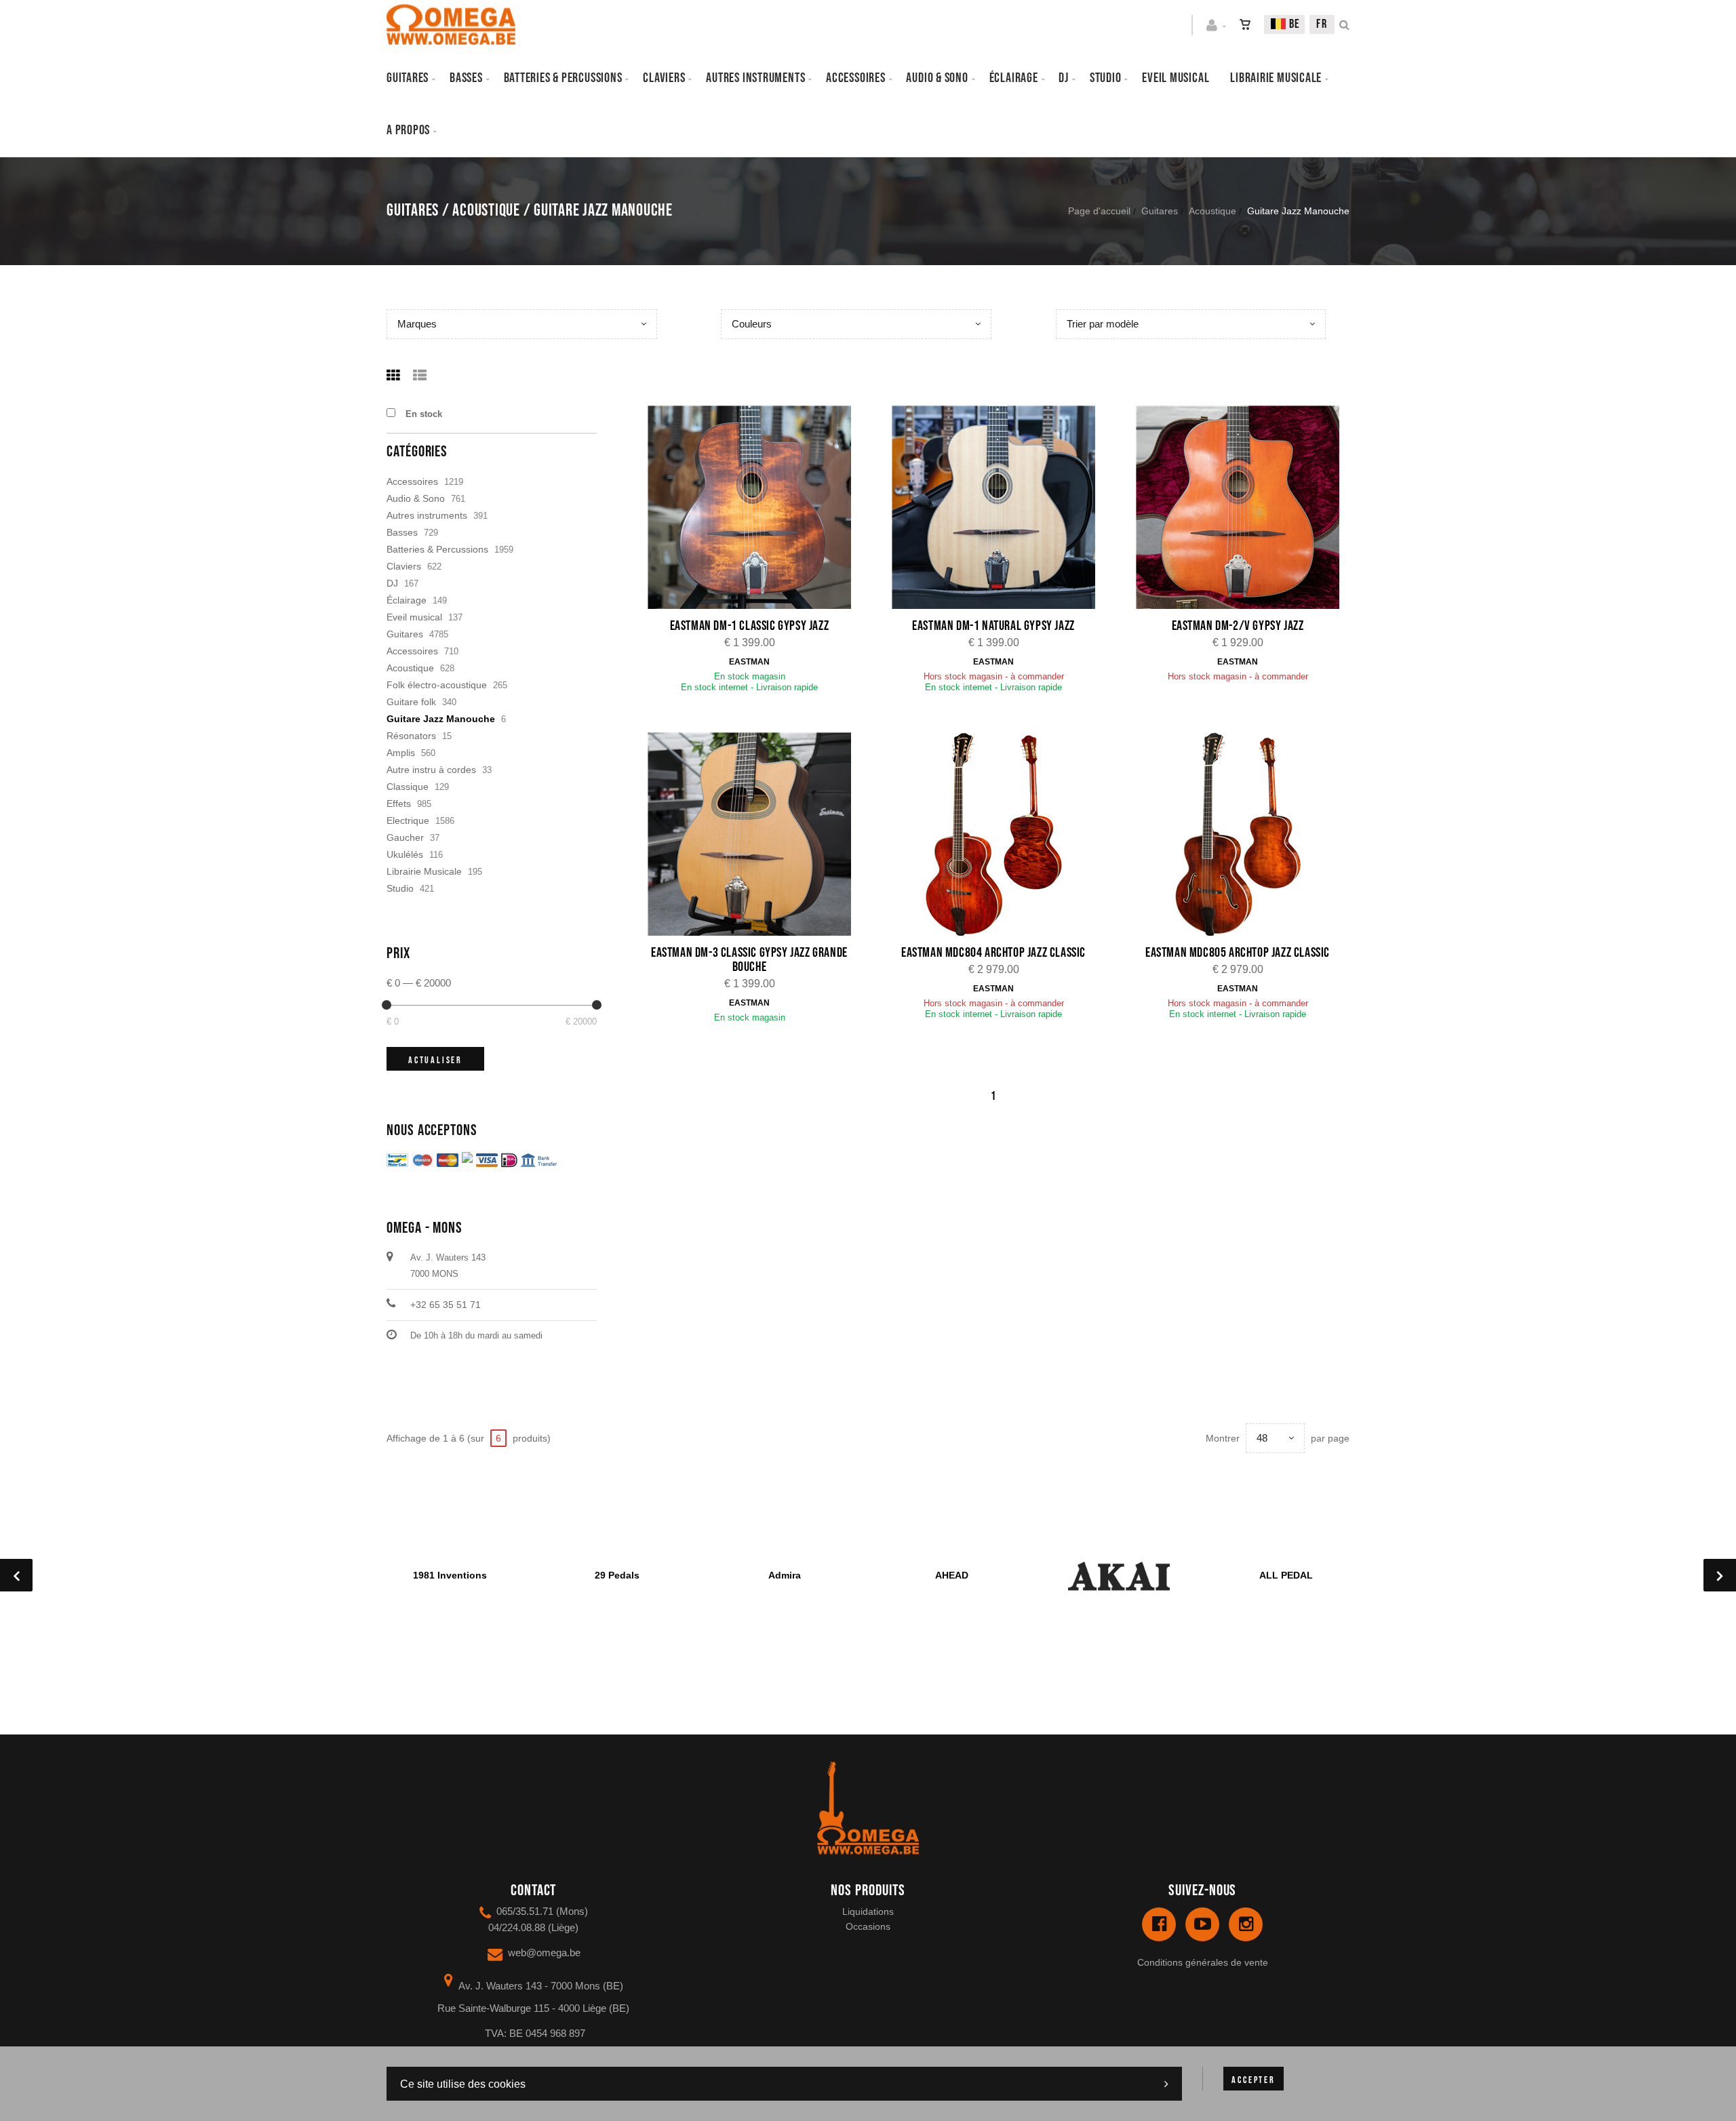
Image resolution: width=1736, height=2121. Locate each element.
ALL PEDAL (1286, 1575)
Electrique (408, 820)
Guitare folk (411, 702)
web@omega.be (544, 1952)
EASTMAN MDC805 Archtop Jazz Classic (1238, 953)
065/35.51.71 (525, 1911)
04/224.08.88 (517, 1927)
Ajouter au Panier (756, 509)
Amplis (401, 753)
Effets (399, 804)
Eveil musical (1176, 78)
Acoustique (1212, 211)
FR (1322, 24)
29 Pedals (617, 1575)
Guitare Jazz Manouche (441, 719)
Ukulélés (405, 854)
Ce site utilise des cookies (463, 2084)
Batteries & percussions (563, 78)
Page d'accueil (1099, 211)
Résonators (411, 736)
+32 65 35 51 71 (446, 1305)
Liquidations (868, 1911)
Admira (785, 1575)
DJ (1064, 78)
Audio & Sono (416, 498)
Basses (466, 78)
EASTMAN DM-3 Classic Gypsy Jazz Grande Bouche (749, 960)
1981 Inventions (450, 1575)
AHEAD (952, 1575)
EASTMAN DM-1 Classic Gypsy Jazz (750, 626)
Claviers (664, 78)
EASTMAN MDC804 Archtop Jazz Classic (993, 953)
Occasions (868, 1926)
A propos (408, 130)
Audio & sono (937, 78)
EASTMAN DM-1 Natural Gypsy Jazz (993, 626)
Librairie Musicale (1276, 78)
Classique (408, 787)
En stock (424, 414)
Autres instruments (755, 78)
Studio (1106, 78)
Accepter (1253, 2080)
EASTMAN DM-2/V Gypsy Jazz (1238, 626)
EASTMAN (749, 662)
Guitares (408, 78)
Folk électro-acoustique (437, 685)
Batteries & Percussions (437, 549)
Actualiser (435, 1060)
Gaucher (405, 837)
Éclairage (1014, 78)
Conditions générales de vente (1203, 1962)
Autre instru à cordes (431, 770)
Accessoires (856, 78)
